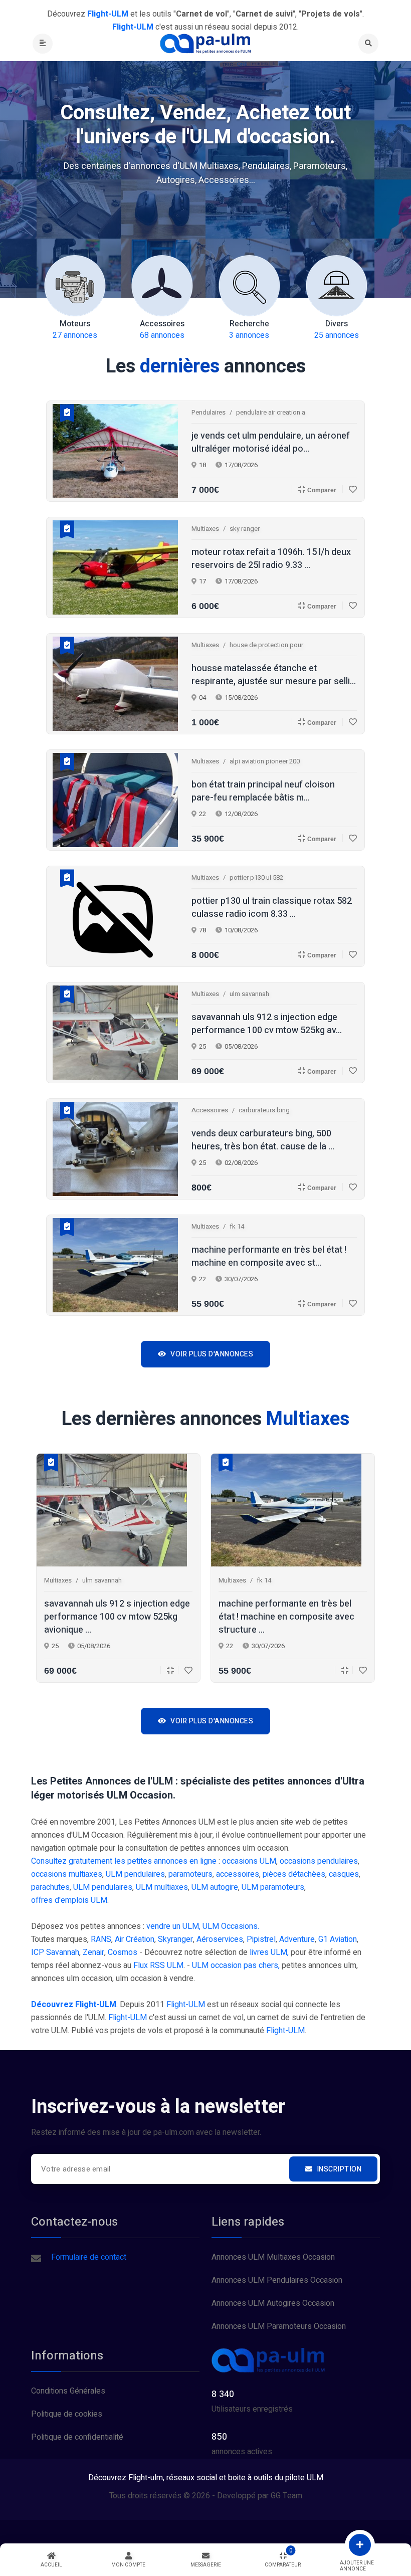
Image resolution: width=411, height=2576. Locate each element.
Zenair (93, 1952)
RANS (101, 1939)
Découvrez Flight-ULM (74, 2005)
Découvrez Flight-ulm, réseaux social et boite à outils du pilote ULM (206, 2478)
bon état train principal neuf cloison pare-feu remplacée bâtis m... (263, 791)
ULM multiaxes (162, 1887)
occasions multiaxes (67, 1874)
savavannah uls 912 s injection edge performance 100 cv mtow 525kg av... (267, 1024)
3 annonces (249, 330)
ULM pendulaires (135, 1874)
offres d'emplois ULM (69, 1900)
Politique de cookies (67, 2414)
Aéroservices (220, 1939)
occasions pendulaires (319, 1861)
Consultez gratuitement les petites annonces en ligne (124, 1861)
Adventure (297, 1939)
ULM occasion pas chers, (236, 1965)
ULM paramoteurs (273, 1887)
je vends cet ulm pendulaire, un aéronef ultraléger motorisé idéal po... (271, 443)
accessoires (238, 1874)
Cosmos (123, 1952)
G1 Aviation (338, 1939)
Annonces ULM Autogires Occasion (273, 2303)
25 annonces (337, 330)
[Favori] (350, 489)
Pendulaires (209, 412)
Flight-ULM (186, 2005)
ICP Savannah (55, 1952)
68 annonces (162, 330)
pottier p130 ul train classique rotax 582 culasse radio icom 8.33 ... (272, 908)
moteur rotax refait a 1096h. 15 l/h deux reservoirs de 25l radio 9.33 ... (271, 559)
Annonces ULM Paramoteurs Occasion (279, 2326)
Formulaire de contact (89, 2257)
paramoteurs (190, 1874)
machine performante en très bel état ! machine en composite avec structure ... (286, 1617)
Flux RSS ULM (158, 1965)
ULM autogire (215, 1887)
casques (344, 1874)
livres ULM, (269, 1952)
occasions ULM (249, 1861)
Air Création (135, 1939)
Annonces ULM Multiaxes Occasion (273, 2257)
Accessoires (210, 1110)
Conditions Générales (68, 2391)
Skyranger (175, 1939)
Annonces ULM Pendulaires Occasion (277, 2280)
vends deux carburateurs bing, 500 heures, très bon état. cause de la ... (263, 1140)
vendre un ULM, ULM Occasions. (203, 1926)
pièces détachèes (294, 1874)
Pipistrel (261, 1939)
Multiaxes (205, 529)
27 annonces (75, 330)
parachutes (50, 1887)
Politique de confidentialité (77, 2437)
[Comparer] (167, 1670)
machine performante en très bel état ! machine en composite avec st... (269, 1257)
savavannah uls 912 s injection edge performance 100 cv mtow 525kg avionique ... (117, 1617)
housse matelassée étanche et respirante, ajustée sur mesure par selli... (274, 675)
